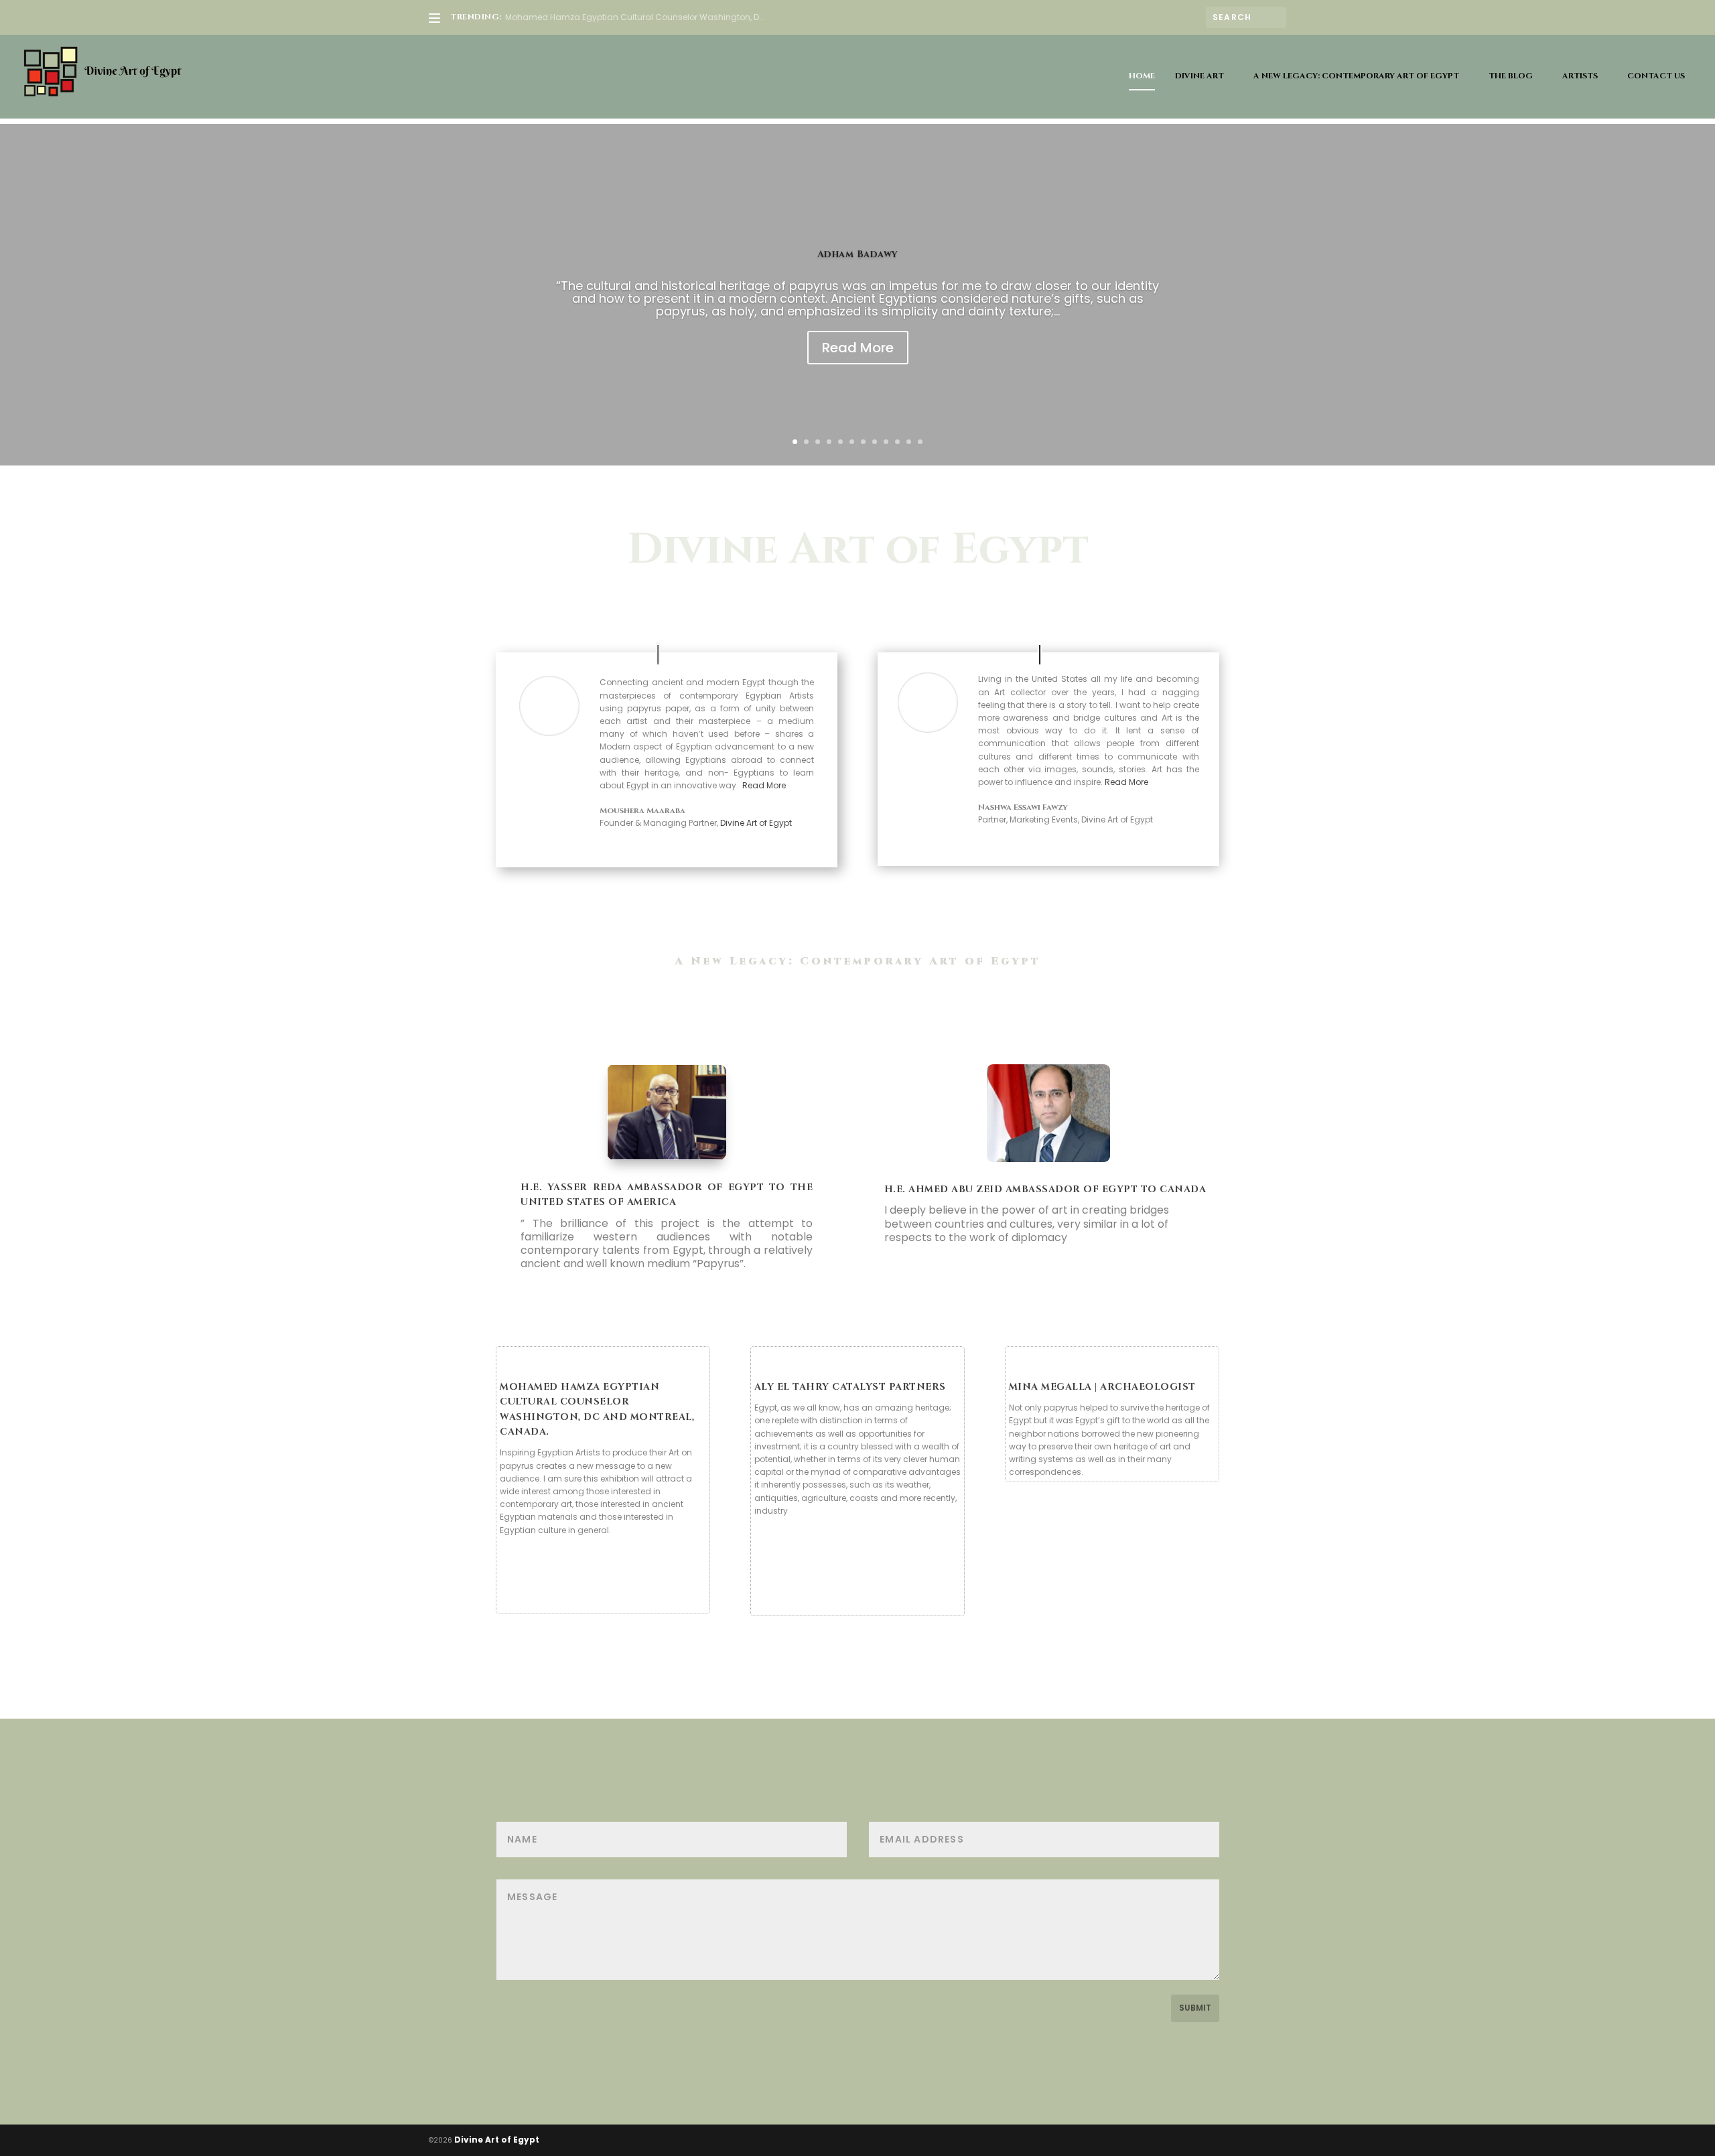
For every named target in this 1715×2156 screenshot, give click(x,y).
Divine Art (1199, 76)
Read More (858, 348)
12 (920, 442)
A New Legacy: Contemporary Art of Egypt (1356, 76)
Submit (1195, 2008)
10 (897, 442)
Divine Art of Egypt (756, 823)
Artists (1580, 76)
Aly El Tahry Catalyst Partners (850, 1387)
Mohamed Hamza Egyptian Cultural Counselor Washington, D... (635, 17)
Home (1142, 76)
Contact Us (1656, 76)
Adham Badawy (858, 254)
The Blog (1511, 76)
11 (909, 442)
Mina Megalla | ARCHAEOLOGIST (1102, 1387)
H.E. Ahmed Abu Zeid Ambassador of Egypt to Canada (1045, 1189)
